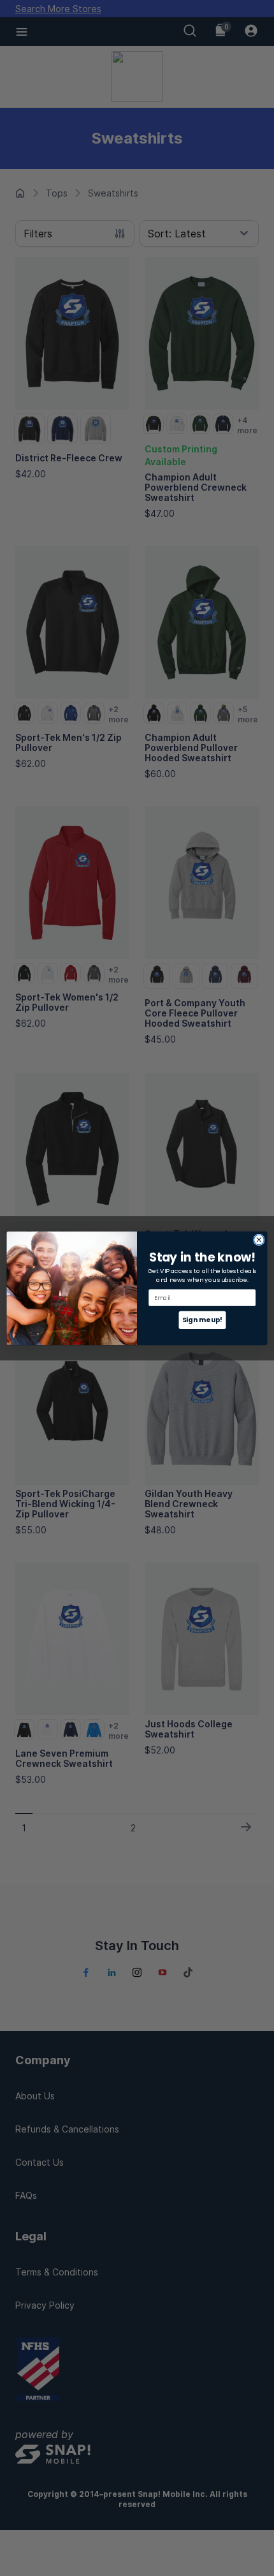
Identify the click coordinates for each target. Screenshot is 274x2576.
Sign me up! (202, 1320)
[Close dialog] (259, 1240)
